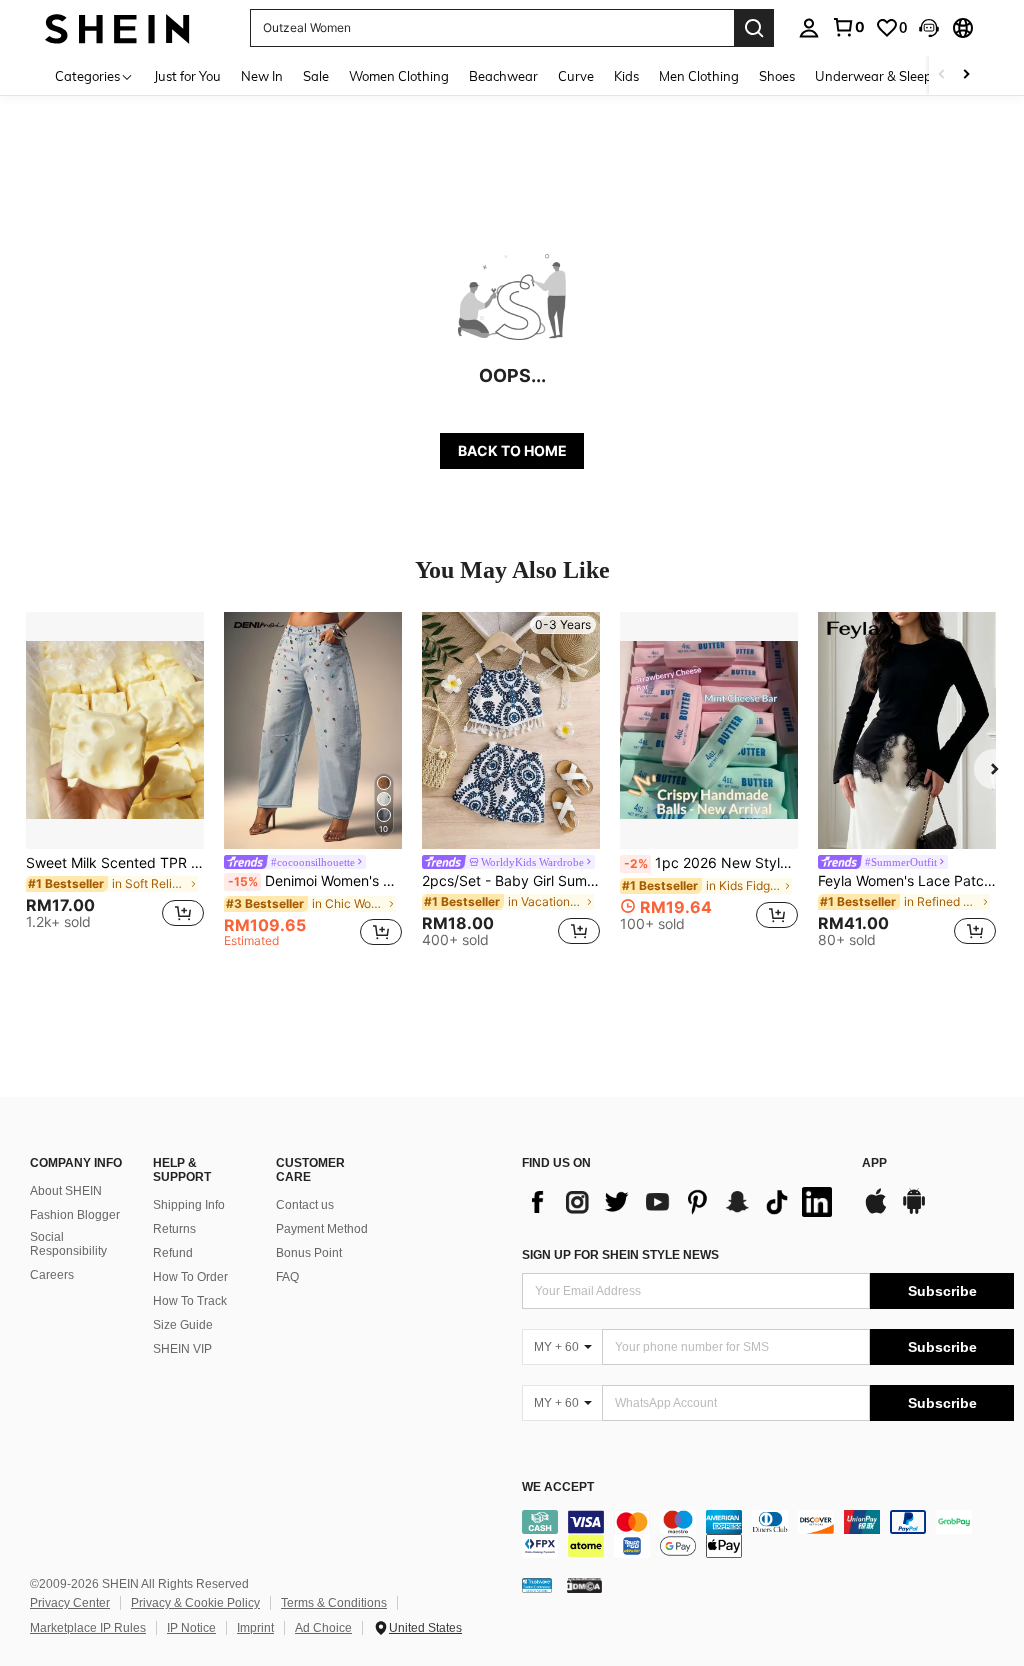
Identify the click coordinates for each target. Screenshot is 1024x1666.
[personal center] (809, 28)
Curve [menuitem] (576, 76)
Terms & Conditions (334, 1603)
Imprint (255, 1628)
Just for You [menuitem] (187, 76)
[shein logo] (117, 27)
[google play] (914, 1211)
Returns (174, 1229)
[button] (929, 28)
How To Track (190, 1301)
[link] (848, 27)
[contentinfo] (768, 1534)
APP (874, 1163)
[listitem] (115, 779)
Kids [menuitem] (626, 76)
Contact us (305, 1205)
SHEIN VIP (182, 1349)
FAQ (287, 1277)
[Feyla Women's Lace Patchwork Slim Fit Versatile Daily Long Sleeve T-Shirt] (907, 730)
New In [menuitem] (262, 76)
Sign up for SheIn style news (620, 1255)
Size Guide (183, 1325)
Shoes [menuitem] (777, 76)
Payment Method (322, 1229)
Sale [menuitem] (316, 76)
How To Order (190, 1277)
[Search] (754, 28)
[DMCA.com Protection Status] (584, 1584)
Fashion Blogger (75, 1215)
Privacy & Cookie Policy (195, 1603)
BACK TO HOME (512, 450)
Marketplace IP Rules (88, 1628)
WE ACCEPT (558, 1487)
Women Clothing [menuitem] (399, 76)
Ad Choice (323, 1628)
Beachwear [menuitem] (503, 76)
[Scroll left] (942, 75)
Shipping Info (189, 1205)
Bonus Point (309, 1253)
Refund (173, 1253)
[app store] (876, 1211)
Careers (52, 1275)
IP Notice (191, 1628)
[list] (682, 1202)
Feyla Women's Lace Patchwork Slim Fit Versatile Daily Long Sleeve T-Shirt (907, 881)
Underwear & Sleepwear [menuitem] (889, 76)
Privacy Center (70, 1603)
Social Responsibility (68, 1244)
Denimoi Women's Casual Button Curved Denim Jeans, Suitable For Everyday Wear (315, 881)
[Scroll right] (966, 75)
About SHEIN (66, 1191)
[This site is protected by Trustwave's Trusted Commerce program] (537, 1584)
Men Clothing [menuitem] (699, 76)
